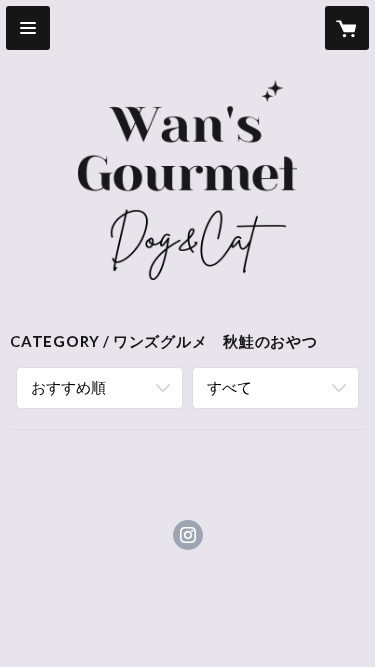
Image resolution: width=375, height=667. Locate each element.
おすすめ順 (68, 387)
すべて (229, 387)
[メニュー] (28, 28)
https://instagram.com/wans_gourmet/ (188, 535)
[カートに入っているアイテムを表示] (347, 28)
